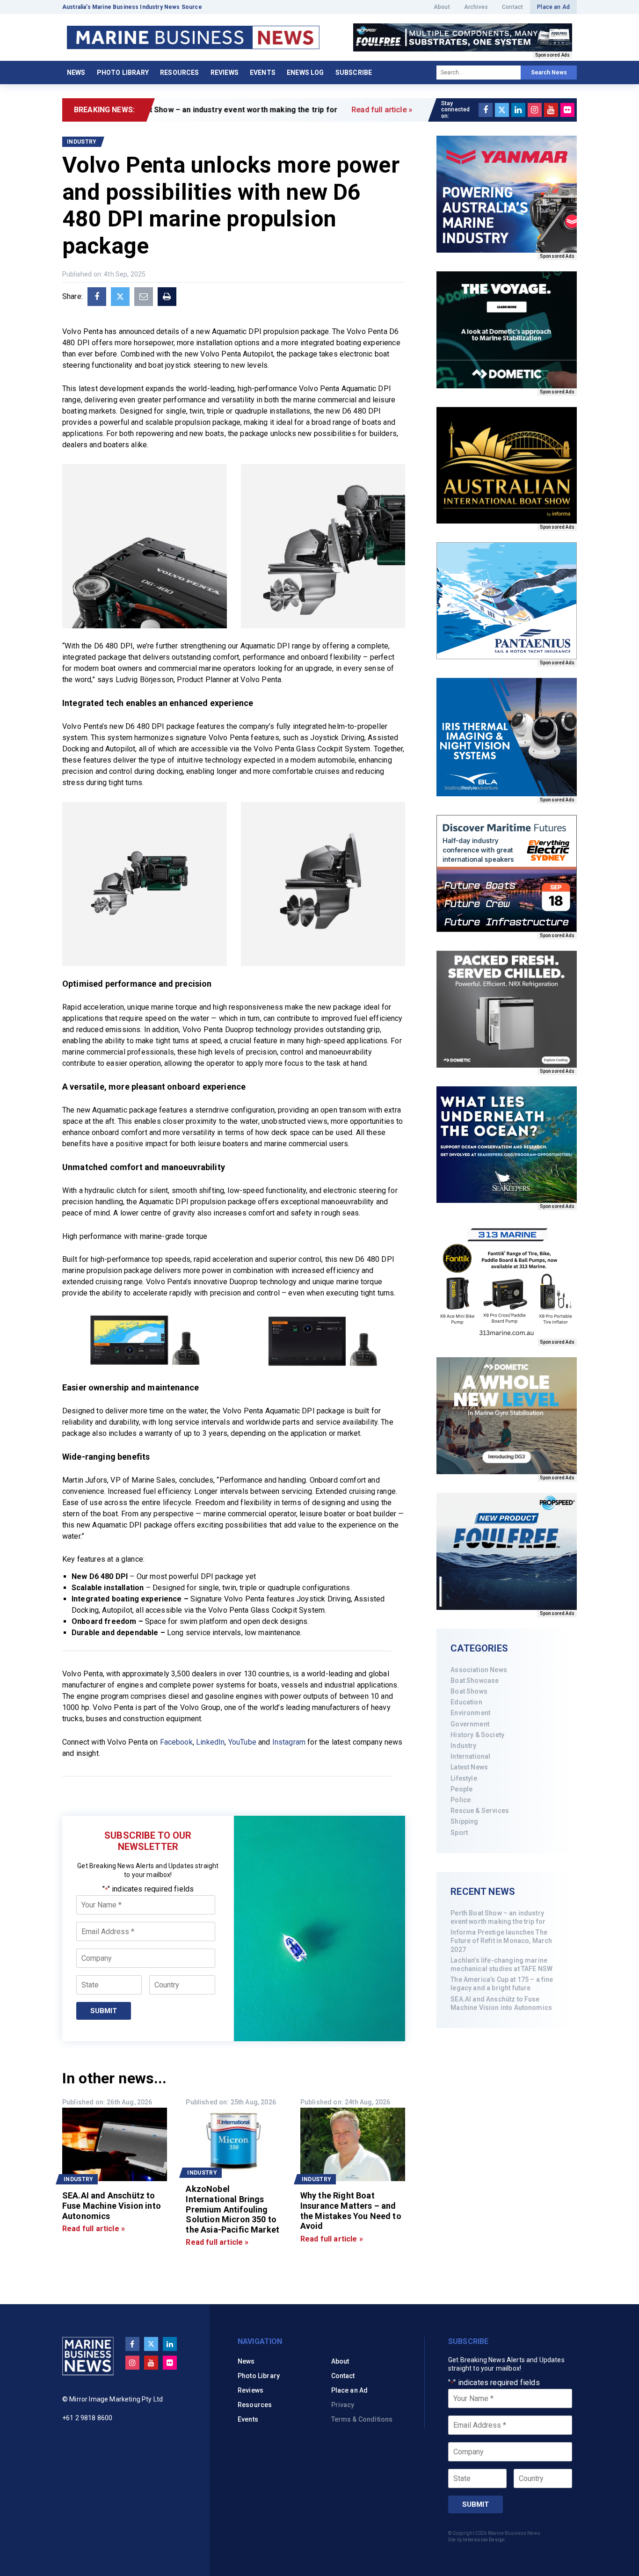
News (76, 73)
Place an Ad (553, 7)
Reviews (225, 73)
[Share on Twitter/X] (120, 297)
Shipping (464, 1821)
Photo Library (123, 73)
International (470, 1756)
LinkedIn (210, 1742)
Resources (179, 73)
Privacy (343, 2405)
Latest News (469, 1767)
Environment (470, 1713)
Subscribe (354, 73)
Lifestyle (464, 1778)
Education (466, 1702)
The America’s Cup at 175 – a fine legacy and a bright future (502, 1984)
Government (470, 1724)
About (442, 7)
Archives (476, 7)
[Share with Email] (144, 297)
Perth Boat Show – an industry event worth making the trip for (498, 1917)
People (461, 1789)
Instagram (289, 1742)
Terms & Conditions (362, 2419)
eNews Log (305, 73)
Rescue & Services (480, 1811)
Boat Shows (469, 1691)
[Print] (167, 297)
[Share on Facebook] (97, 297)
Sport (459, 1833)
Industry (463, 1746)
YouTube (242, 1742)
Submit (104, 2011)
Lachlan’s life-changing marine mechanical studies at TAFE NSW (501, 1965)
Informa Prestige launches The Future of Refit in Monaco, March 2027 (501, 1941)
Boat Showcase (475, 1681)
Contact (512, 7)
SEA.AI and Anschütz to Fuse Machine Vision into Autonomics (501, 2003)
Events (263, 73)
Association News (479, 1670)
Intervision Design (484, 2540)
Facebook (176, 1742)
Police (461, 1800)
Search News (549, 73)
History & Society (477, 1735)
